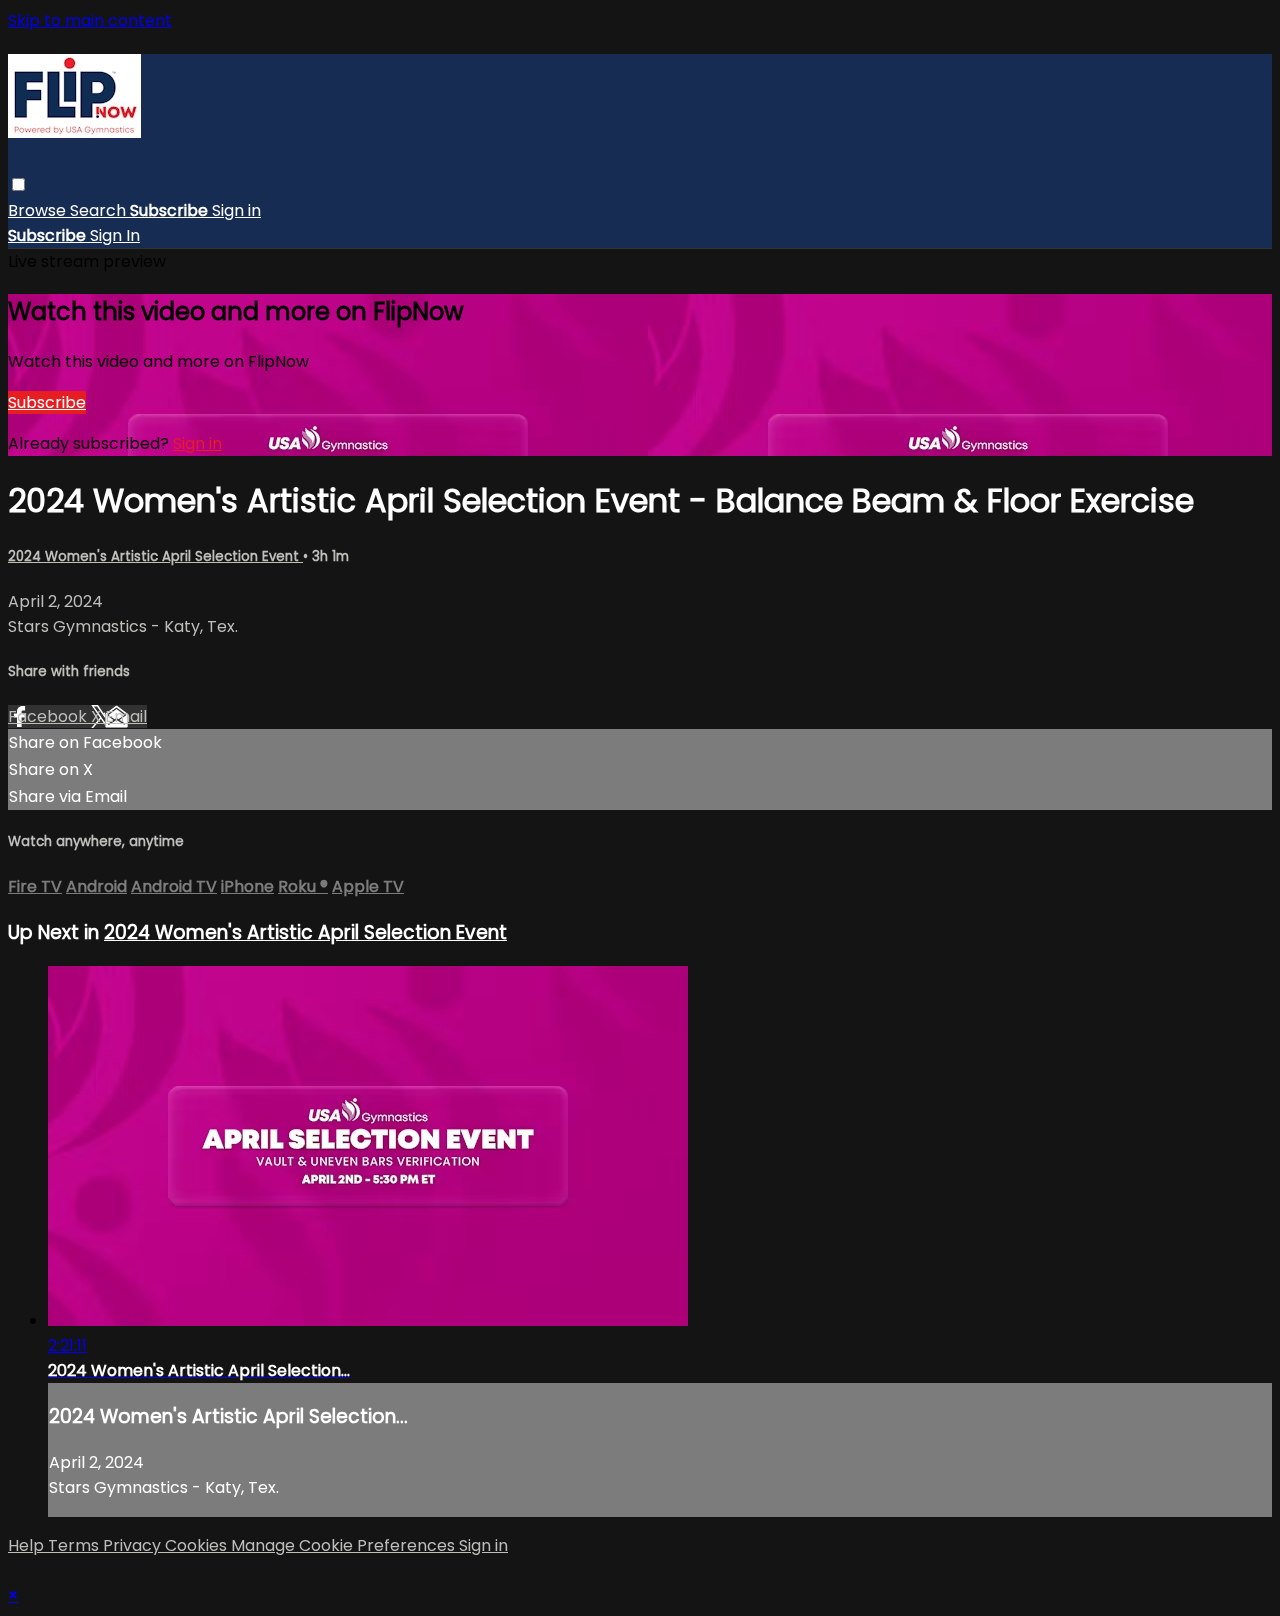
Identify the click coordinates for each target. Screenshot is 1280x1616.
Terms (75, 1545)
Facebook (49, 716)
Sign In (115, 235)
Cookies (198, 1545)
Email (126, 716)
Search (100, 210)
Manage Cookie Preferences (345, 1545)
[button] (18, 184)
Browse (39, 210)
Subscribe (47, 402)
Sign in (236, 210)
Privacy (134, 1545)
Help (28, 1545)
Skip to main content (90, 20)
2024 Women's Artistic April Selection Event (155, 556)
